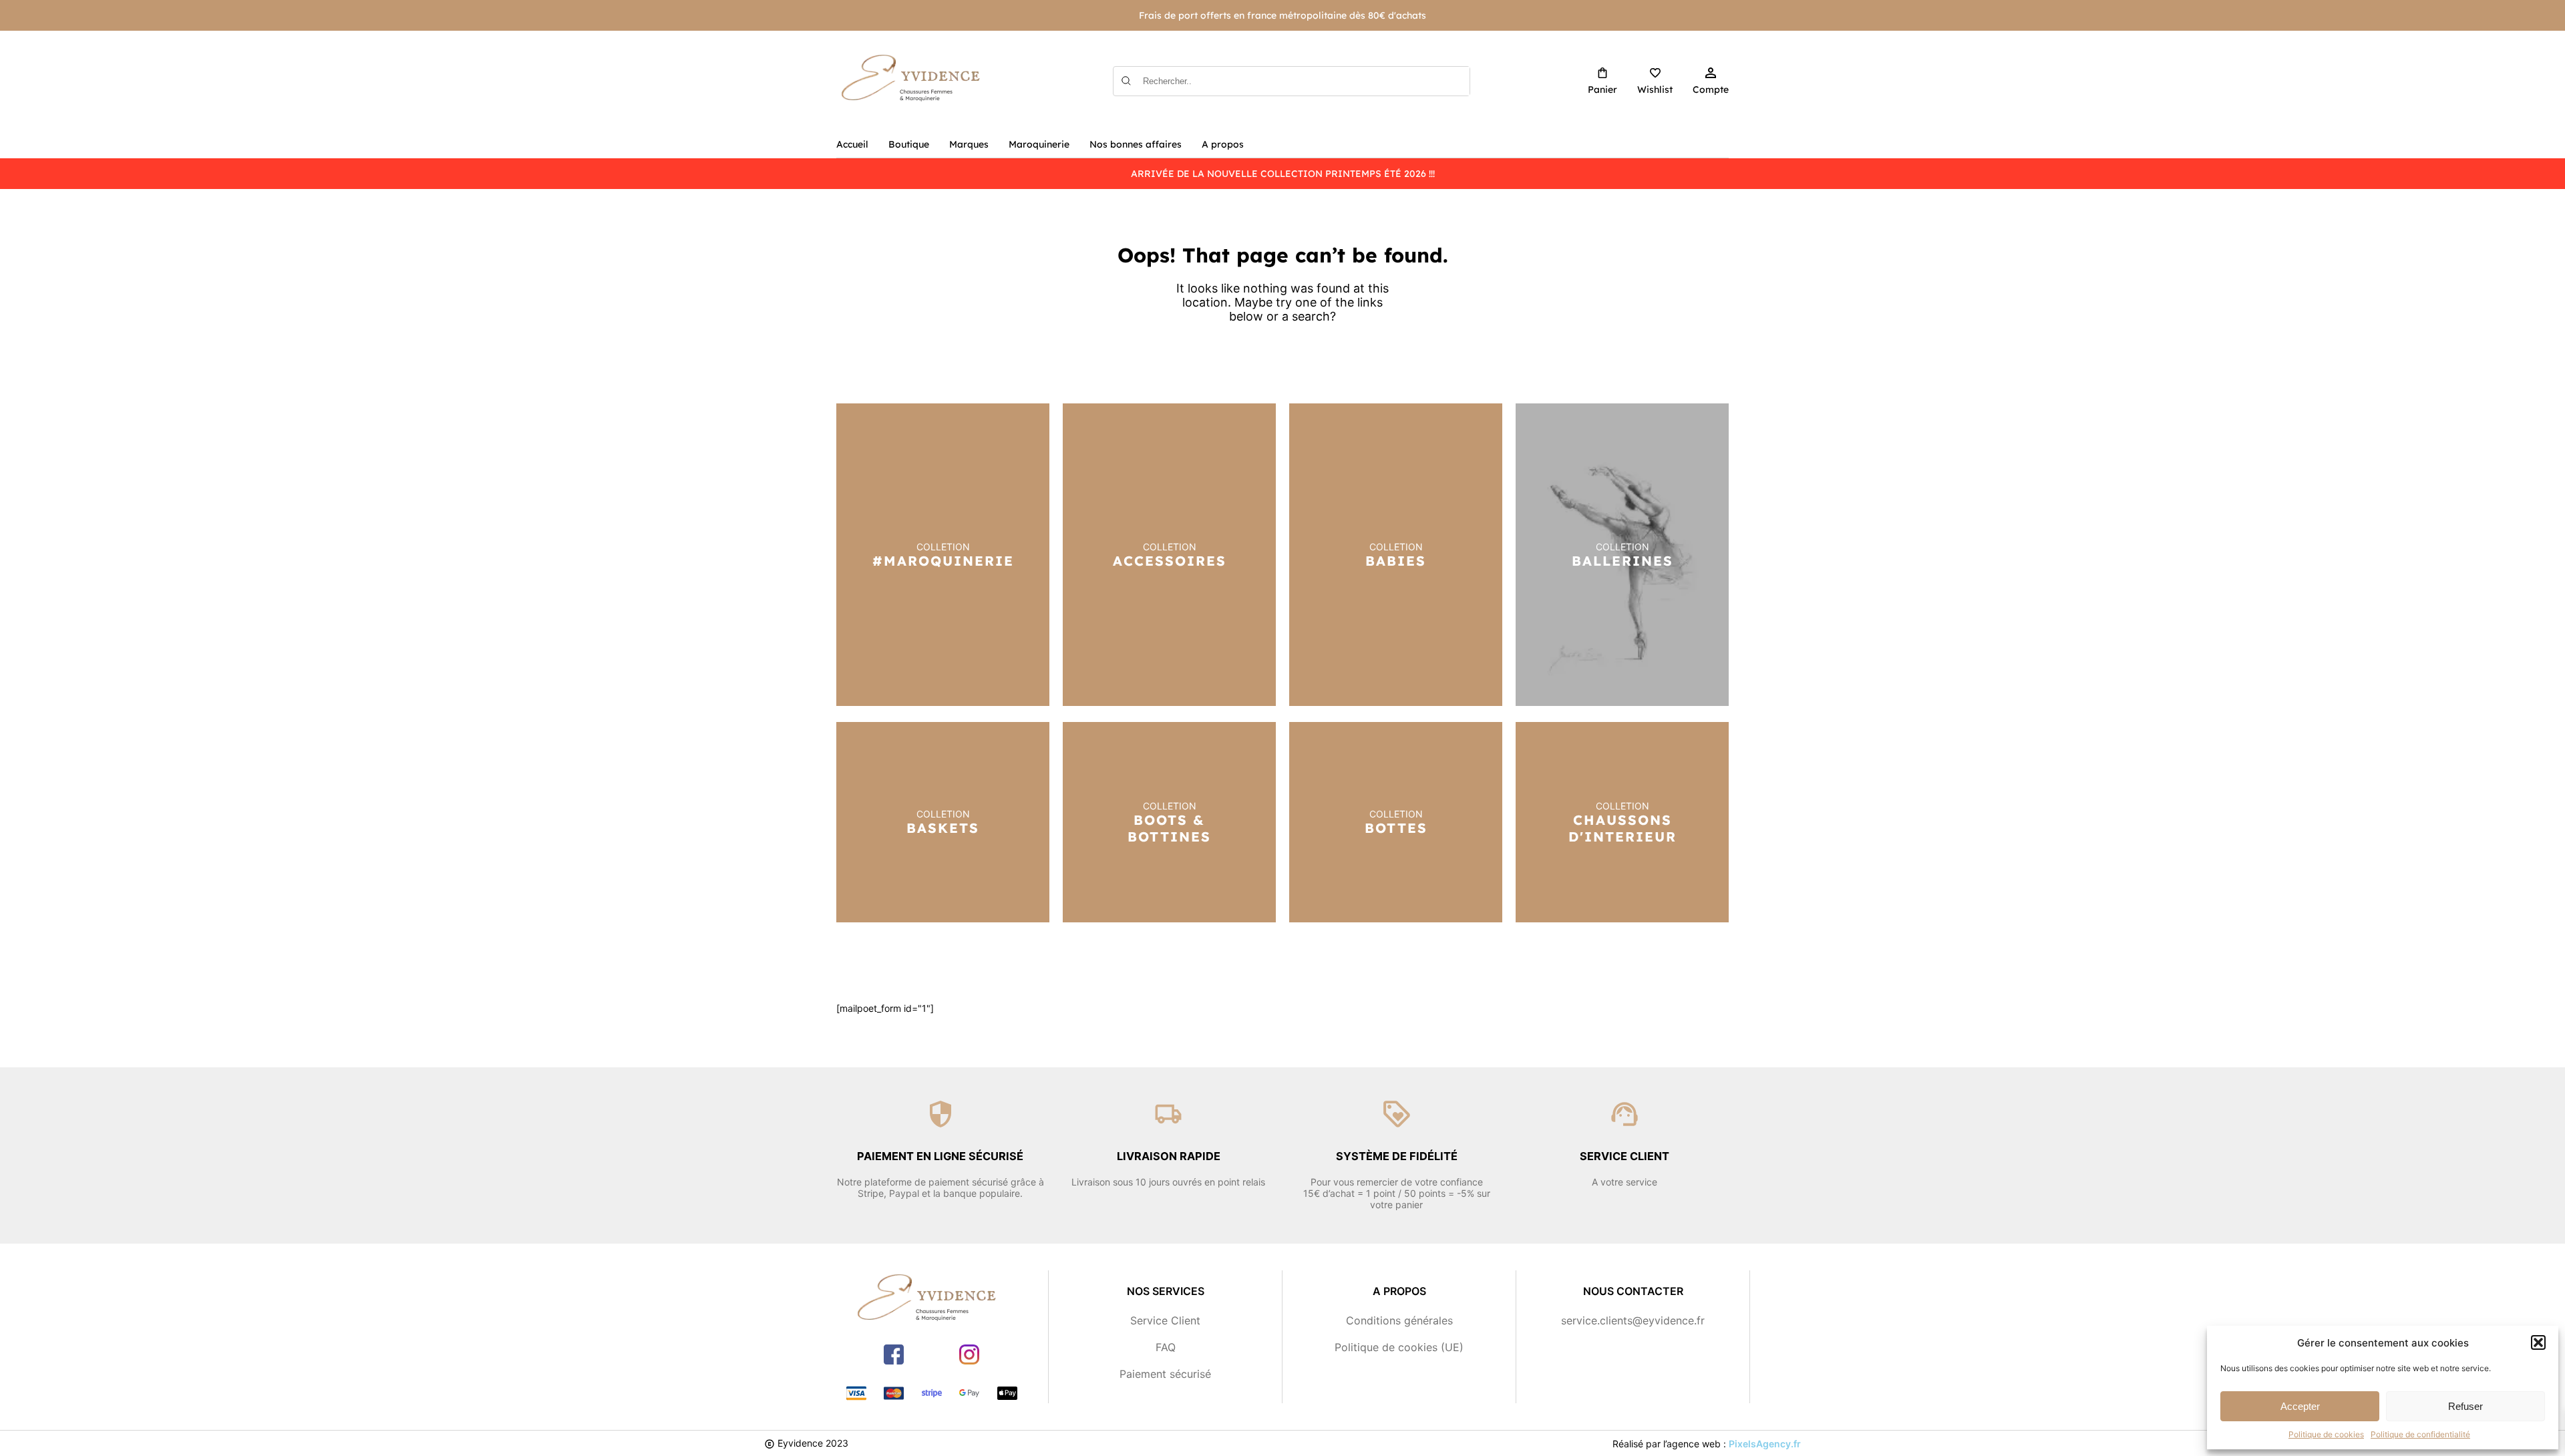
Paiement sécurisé (1165, 1374)
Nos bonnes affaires (1136, 144)
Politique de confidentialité (2420, 1434)
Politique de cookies (2326, 1434)
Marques (969, 144)
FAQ (1166, 1347)
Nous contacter (1633, 1291)
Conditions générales (1399, 1320)
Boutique (909, 144)
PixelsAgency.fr (1765, 1444)
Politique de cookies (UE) (1399, 1347)
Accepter (2300, 1406)
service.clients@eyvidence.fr (1633, 1320)
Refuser (2465, 1406)
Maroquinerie (1039, 144)
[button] (2538, 1342)
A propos (1223, 144)
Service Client (1165, 1320)
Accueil (852, 144)
